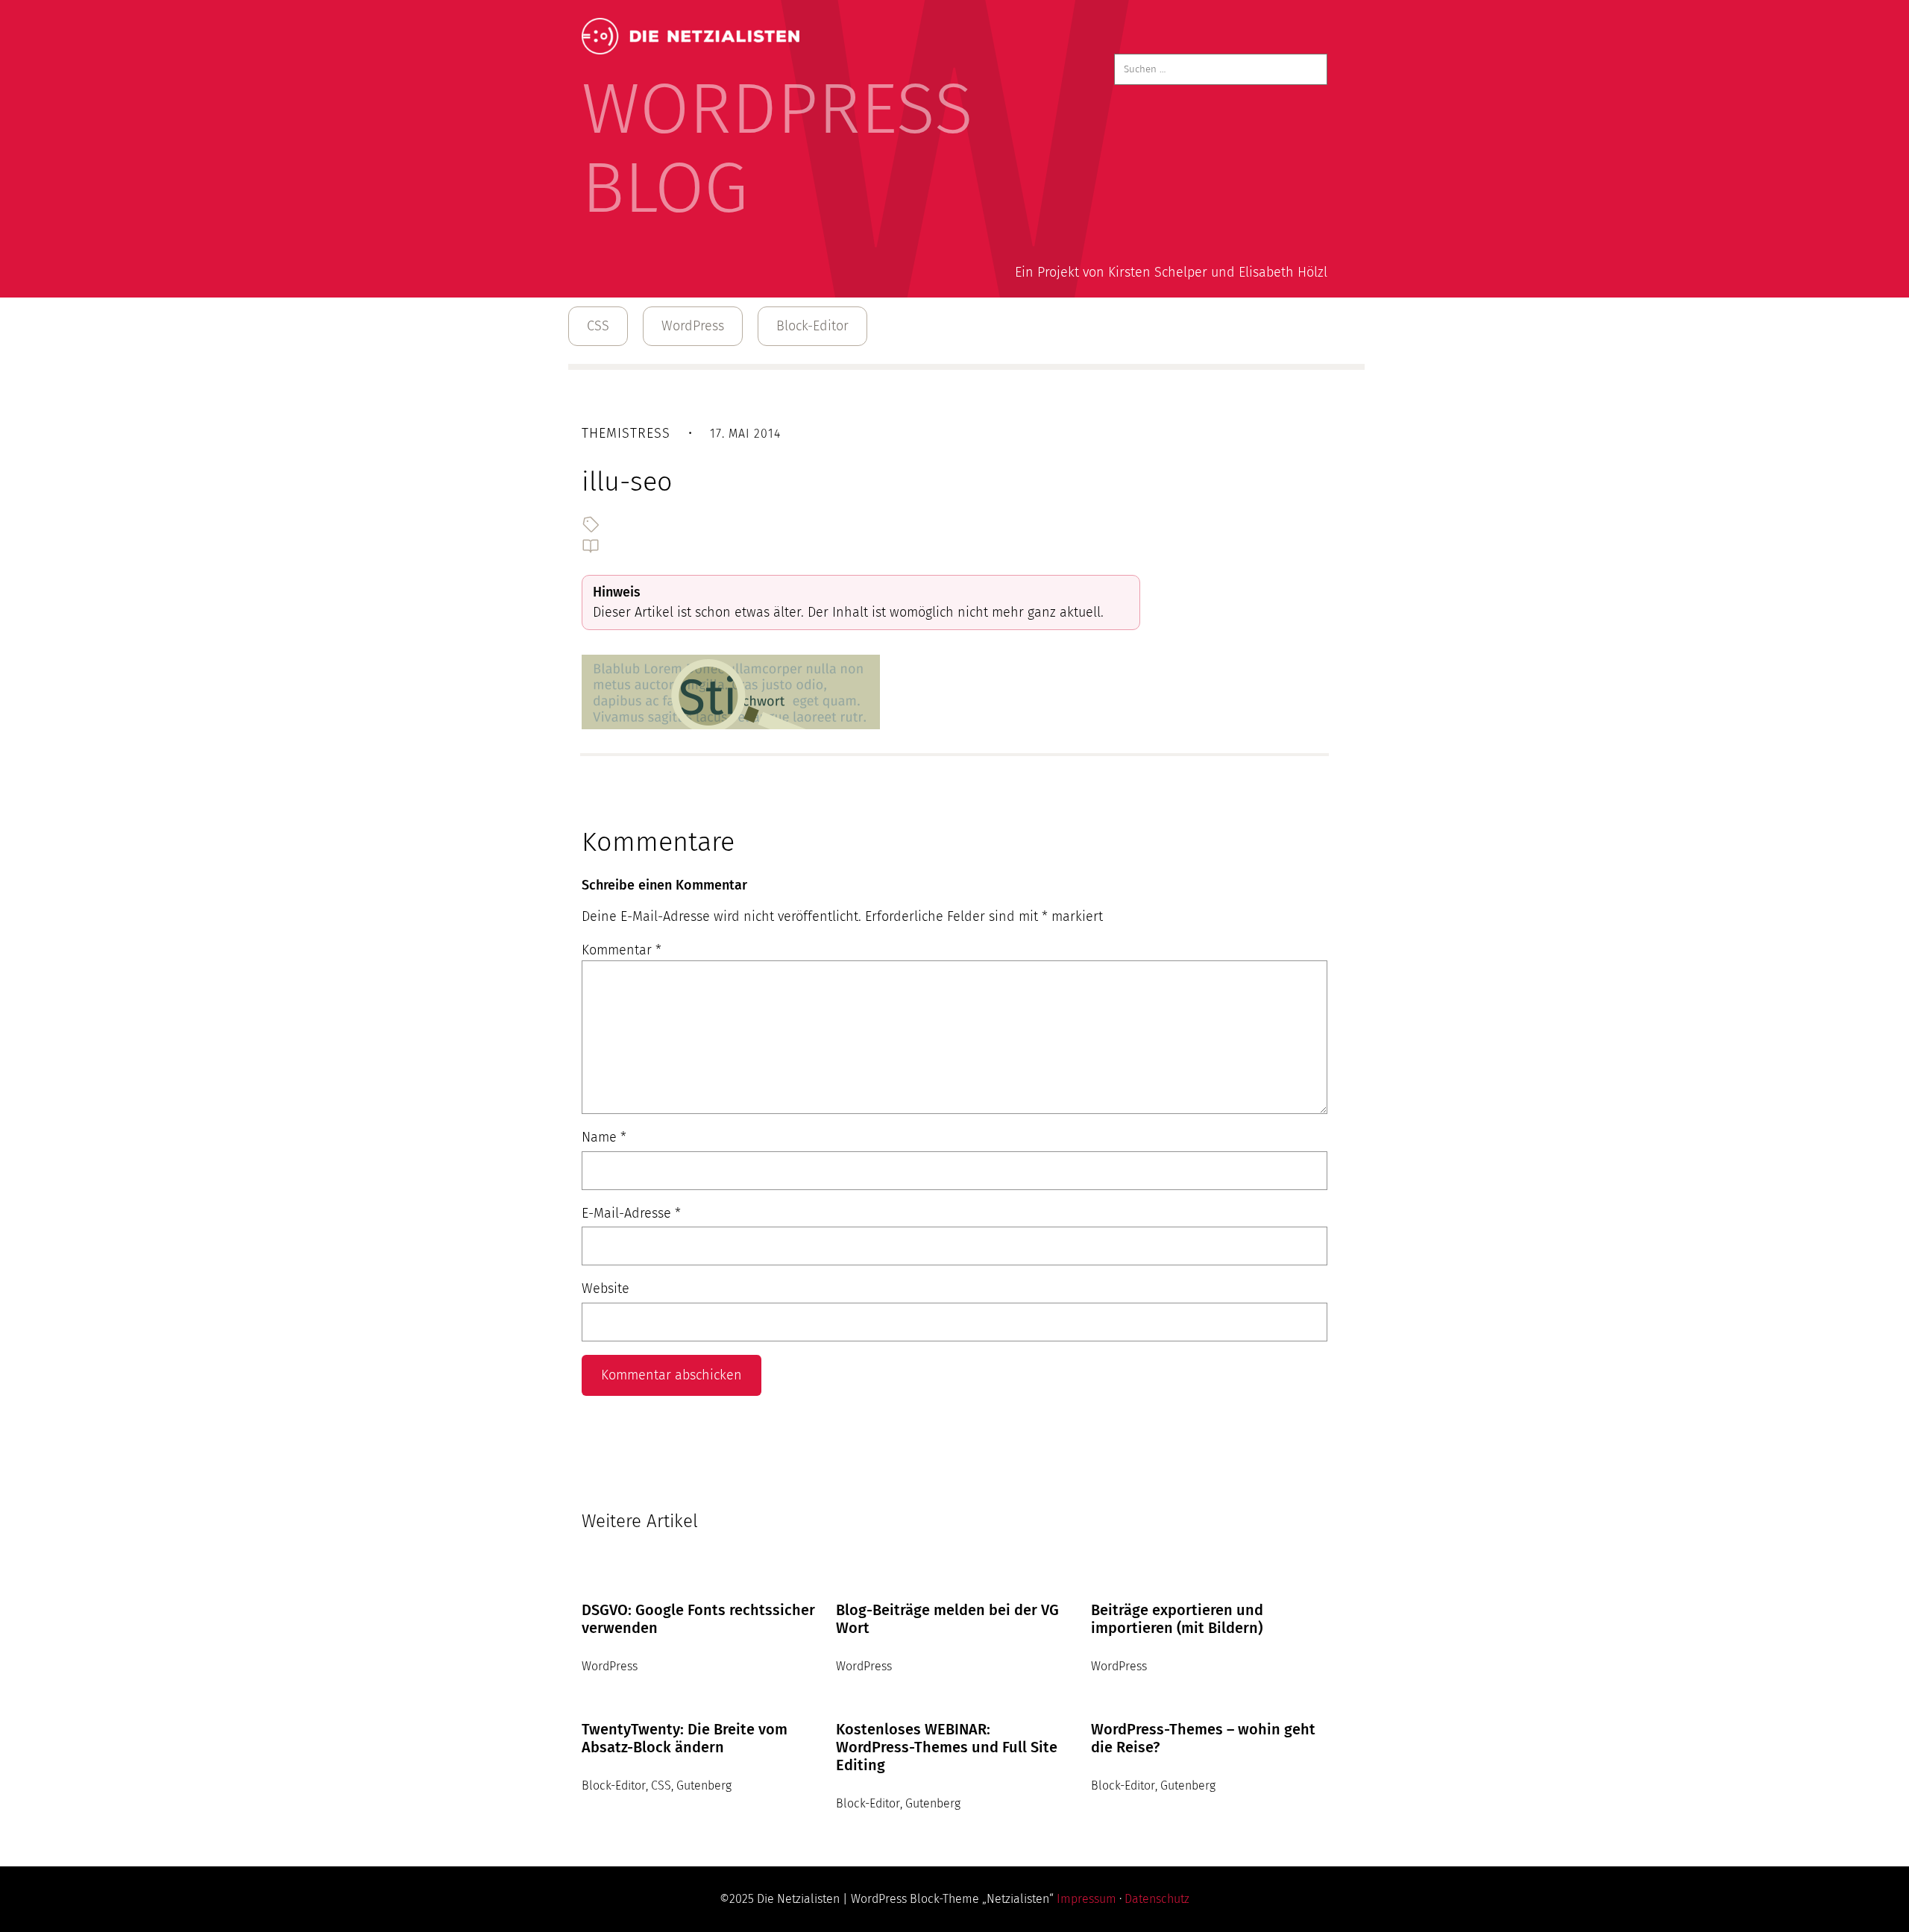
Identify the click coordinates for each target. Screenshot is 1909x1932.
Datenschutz (1157, 1899)
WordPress (693, 326)
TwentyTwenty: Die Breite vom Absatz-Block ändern (685, 1738)
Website (606, 1288)
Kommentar (622, 950)
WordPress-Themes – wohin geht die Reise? (1203, 1738)
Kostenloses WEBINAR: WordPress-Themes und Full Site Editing (947, 1747)
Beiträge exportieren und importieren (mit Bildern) (1177, 1619)
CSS (598, 326)
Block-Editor (812, 326)
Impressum (1086, 1899)
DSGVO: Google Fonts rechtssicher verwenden (698, 1619)
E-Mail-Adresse (631, 1213)
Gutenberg (704, 1785)
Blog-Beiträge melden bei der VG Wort (947, 1619)
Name (604, 1137)
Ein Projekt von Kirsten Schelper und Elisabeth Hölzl (1171, 272)
